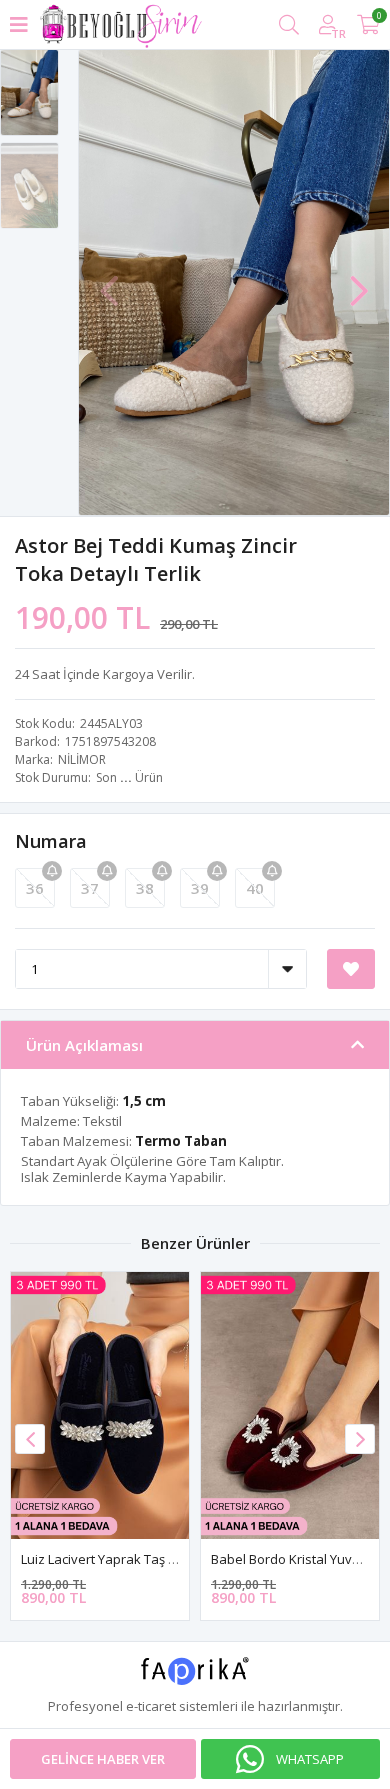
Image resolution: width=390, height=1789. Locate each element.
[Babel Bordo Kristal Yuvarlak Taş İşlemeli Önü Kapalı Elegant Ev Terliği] (290, 1405)
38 (145, 888)
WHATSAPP (310, 1759)
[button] (359, 281)
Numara (51, 841)
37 (90, 888)
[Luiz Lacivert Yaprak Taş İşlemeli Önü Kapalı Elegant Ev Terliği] (100, 1405)
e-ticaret (151, 1706)
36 (35, 888)
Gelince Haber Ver (103, 1759)
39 (200, 888)
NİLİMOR (82, 759)
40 (255, 888)
